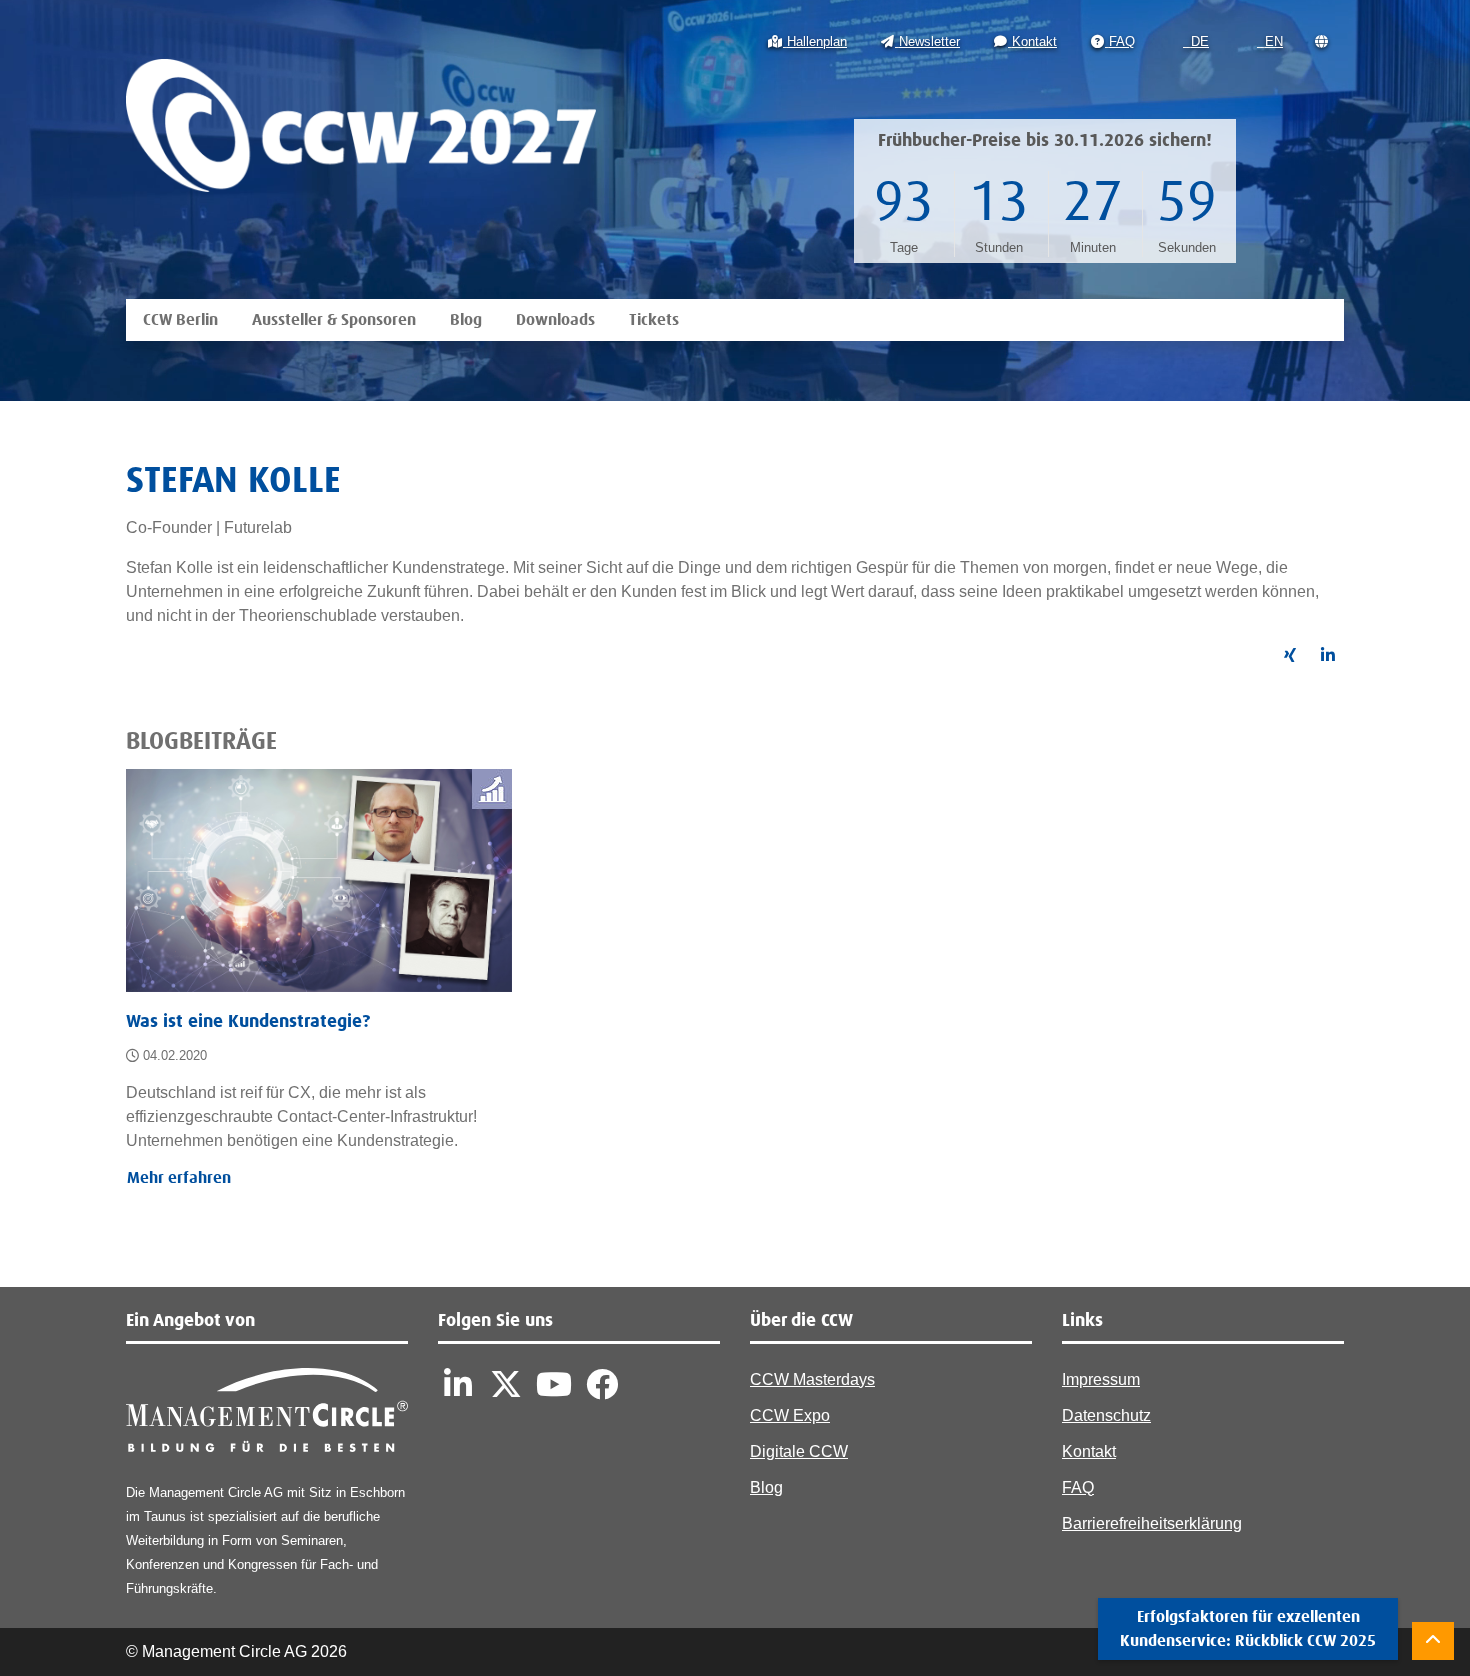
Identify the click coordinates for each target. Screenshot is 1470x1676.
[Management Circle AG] (267, 1414)
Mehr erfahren (179, 1178)
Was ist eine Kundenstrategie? (248, 1022)
